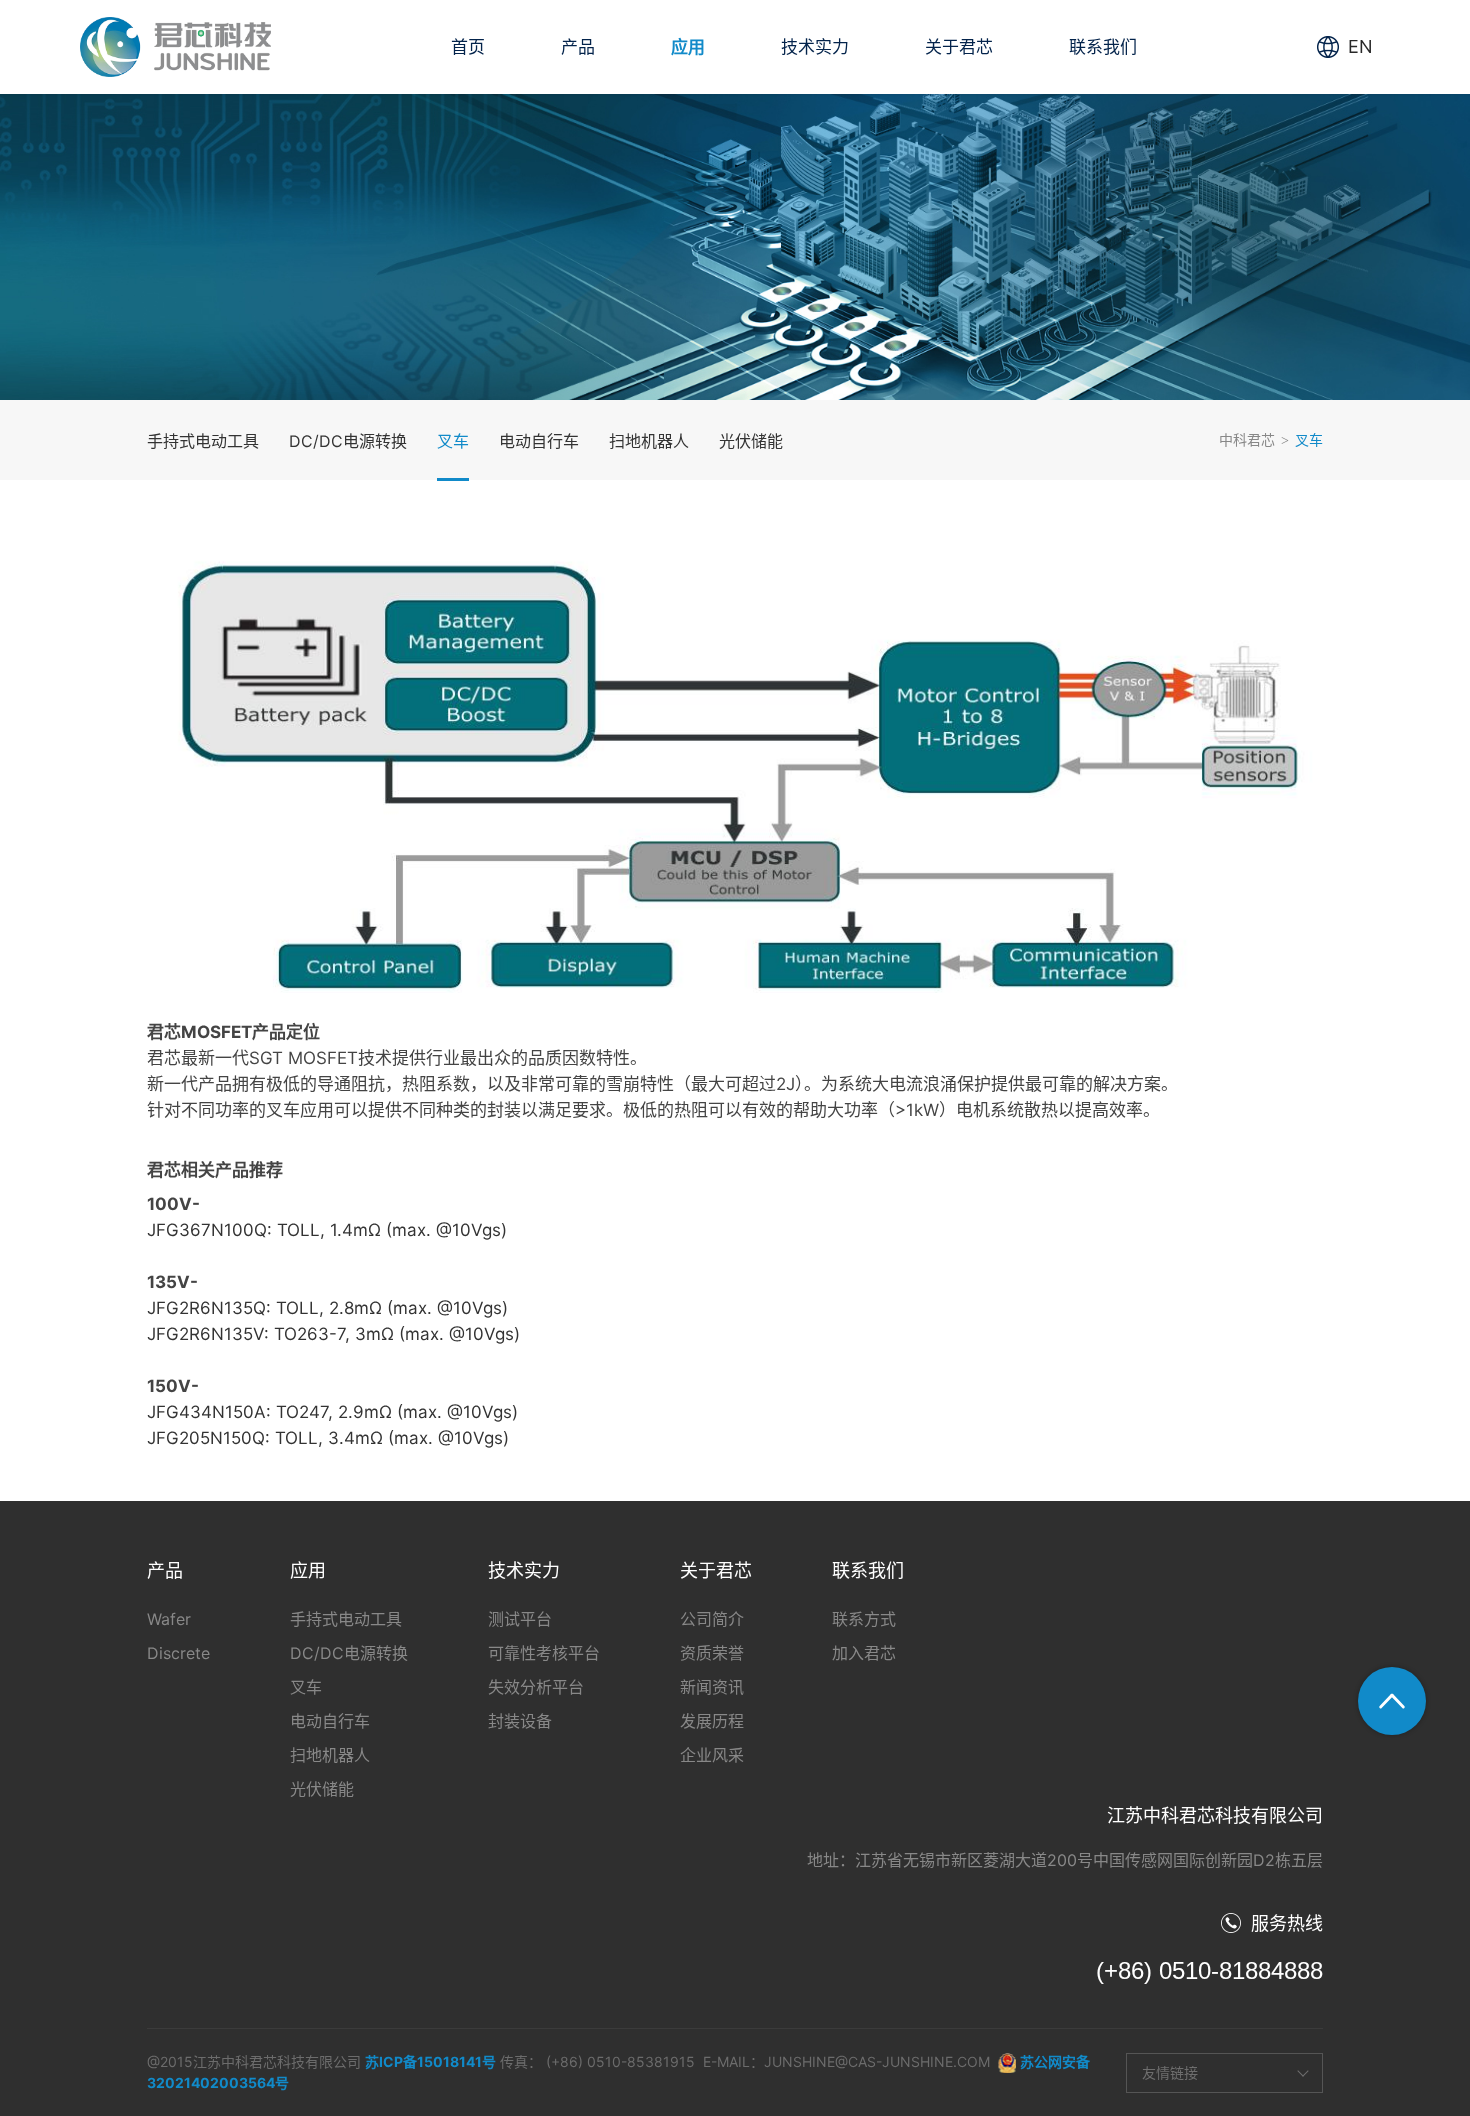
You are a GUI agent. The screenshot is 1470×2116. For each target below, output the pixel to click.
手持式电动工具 (203, 441)
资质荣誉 (712, 1653)
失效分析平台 (536, 1687)
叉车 (453, 441)
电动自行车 (539, 441)
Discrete (178, 1653)
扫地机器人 (649, 441)
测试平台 (520, 1619)
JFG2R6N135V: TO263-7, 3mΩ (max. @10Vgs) (333, 1334)
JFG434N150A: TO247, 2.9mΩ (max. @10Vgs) (332, 1412)
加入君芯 (864, 1653)
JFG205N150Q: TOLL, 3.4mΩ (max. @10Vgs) (328, 1438)
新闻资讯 (712, 1687)
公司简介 (712, 1619)
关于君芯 (959, 47)
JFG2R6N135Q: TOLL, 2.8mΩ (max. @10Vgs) (327, 1308)
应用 (688, 47)
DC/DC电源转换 (348, 441)
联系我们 (1103, 47)
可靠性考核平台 (544, 1653)
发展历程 (712, 1721)
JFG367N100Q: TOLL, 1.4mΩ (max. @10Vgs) (327, 1230)
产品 (578, 47)
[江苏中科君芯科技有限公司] (175, 47)
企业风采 (712, 1755)
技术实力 (815, 47)
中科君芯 (1247, 439)
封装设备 (520, 1721)
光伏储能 (751, 441)
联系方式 (864, 1619)
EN (1360, 46)
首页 (468, 47)
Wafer (169, 1619)
